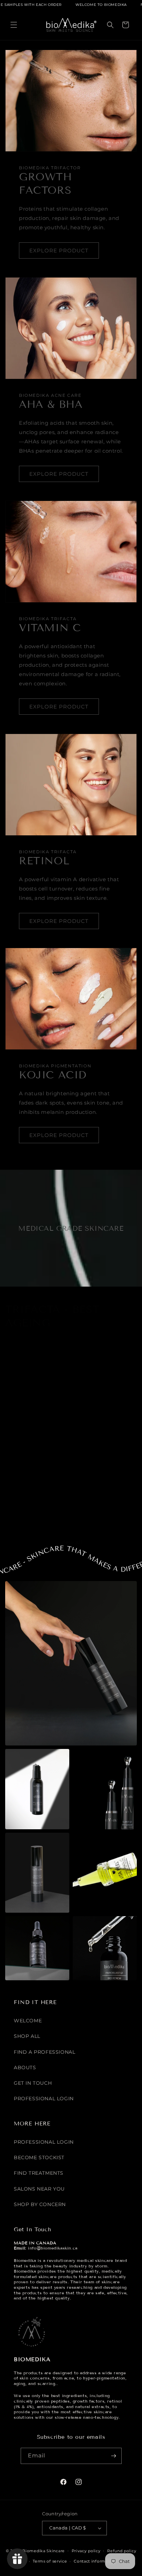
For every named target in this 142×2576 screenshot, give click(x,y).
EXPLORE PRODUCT (59, 250)
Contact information (95, 2561)
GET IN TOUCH (33, 2083)
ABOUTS (25, 2067)
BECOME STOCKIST (39, 2157)
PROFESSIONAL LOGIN (44, 2099)
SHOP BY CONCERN (40, 2204)
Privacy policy (86, 2551)
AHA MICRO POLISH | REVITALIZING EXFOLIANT (36, 1517)
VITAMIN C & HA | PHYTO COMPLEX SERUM (101, 1420)
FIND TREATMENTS (39, 2173)
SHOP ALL (27, 2036)
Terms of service (50, 2561)
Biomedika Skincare (44, 2550)
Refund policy (122, 2551)
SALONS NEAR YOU (39, 2189)
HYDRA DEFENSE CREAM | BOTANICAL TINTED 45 (102, 1517)
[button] (14, 25)
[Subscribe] (114, 2456)
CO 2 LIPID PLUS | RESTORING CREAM (28, 1420)
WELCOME (28, 2021)
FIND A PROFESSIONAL (44, 2052)
